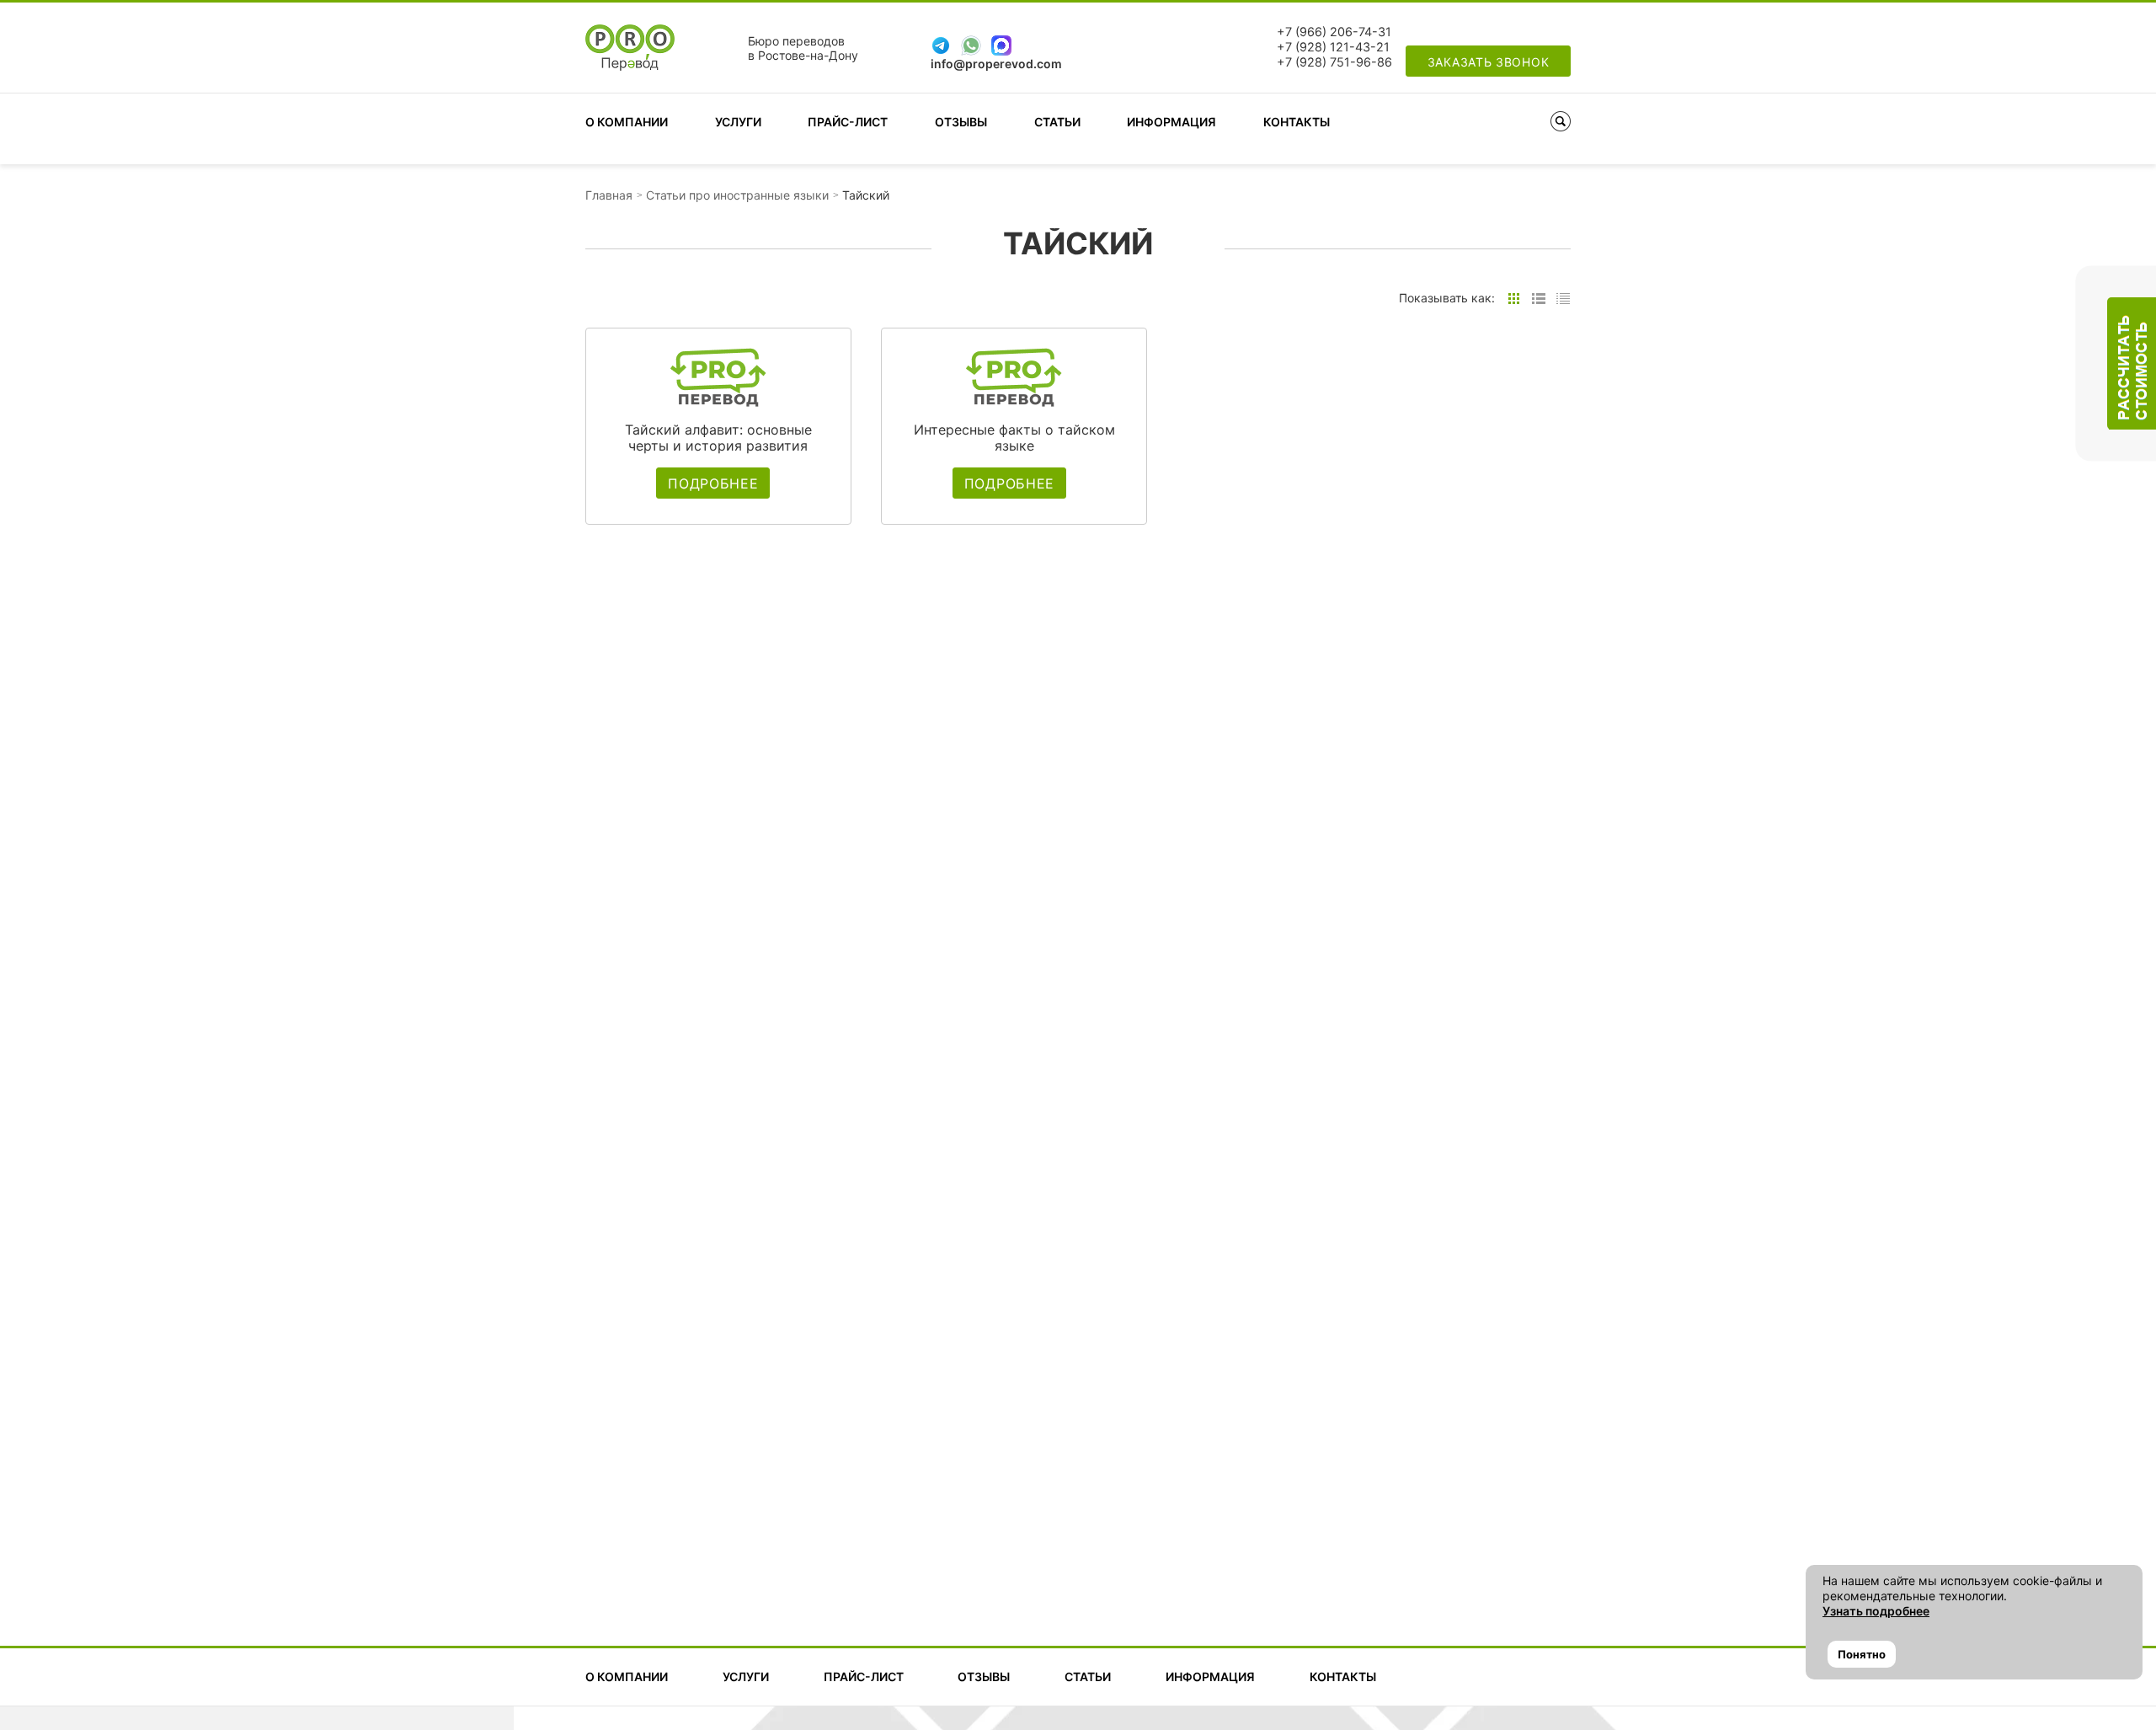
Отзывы (961, 122)
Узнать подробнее (1876, 1611)
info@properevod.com (996, 64)
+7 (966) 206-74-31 (1334, 32)
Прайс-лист (848, 122)
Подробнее (713, 483)
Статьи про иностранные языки (737, 195)
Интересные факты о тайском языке (1014, 438)
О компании (627, 122)
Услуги (738, 122)
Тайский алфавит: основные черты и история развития (718, 438)
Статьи (1057, 122)
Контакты (1297, 122)
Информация (1171, 122)
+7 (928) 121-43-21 (1333, 47)
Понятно (1862, 1654)
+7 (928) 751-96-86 (1334, 62)
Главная (609, 195)
